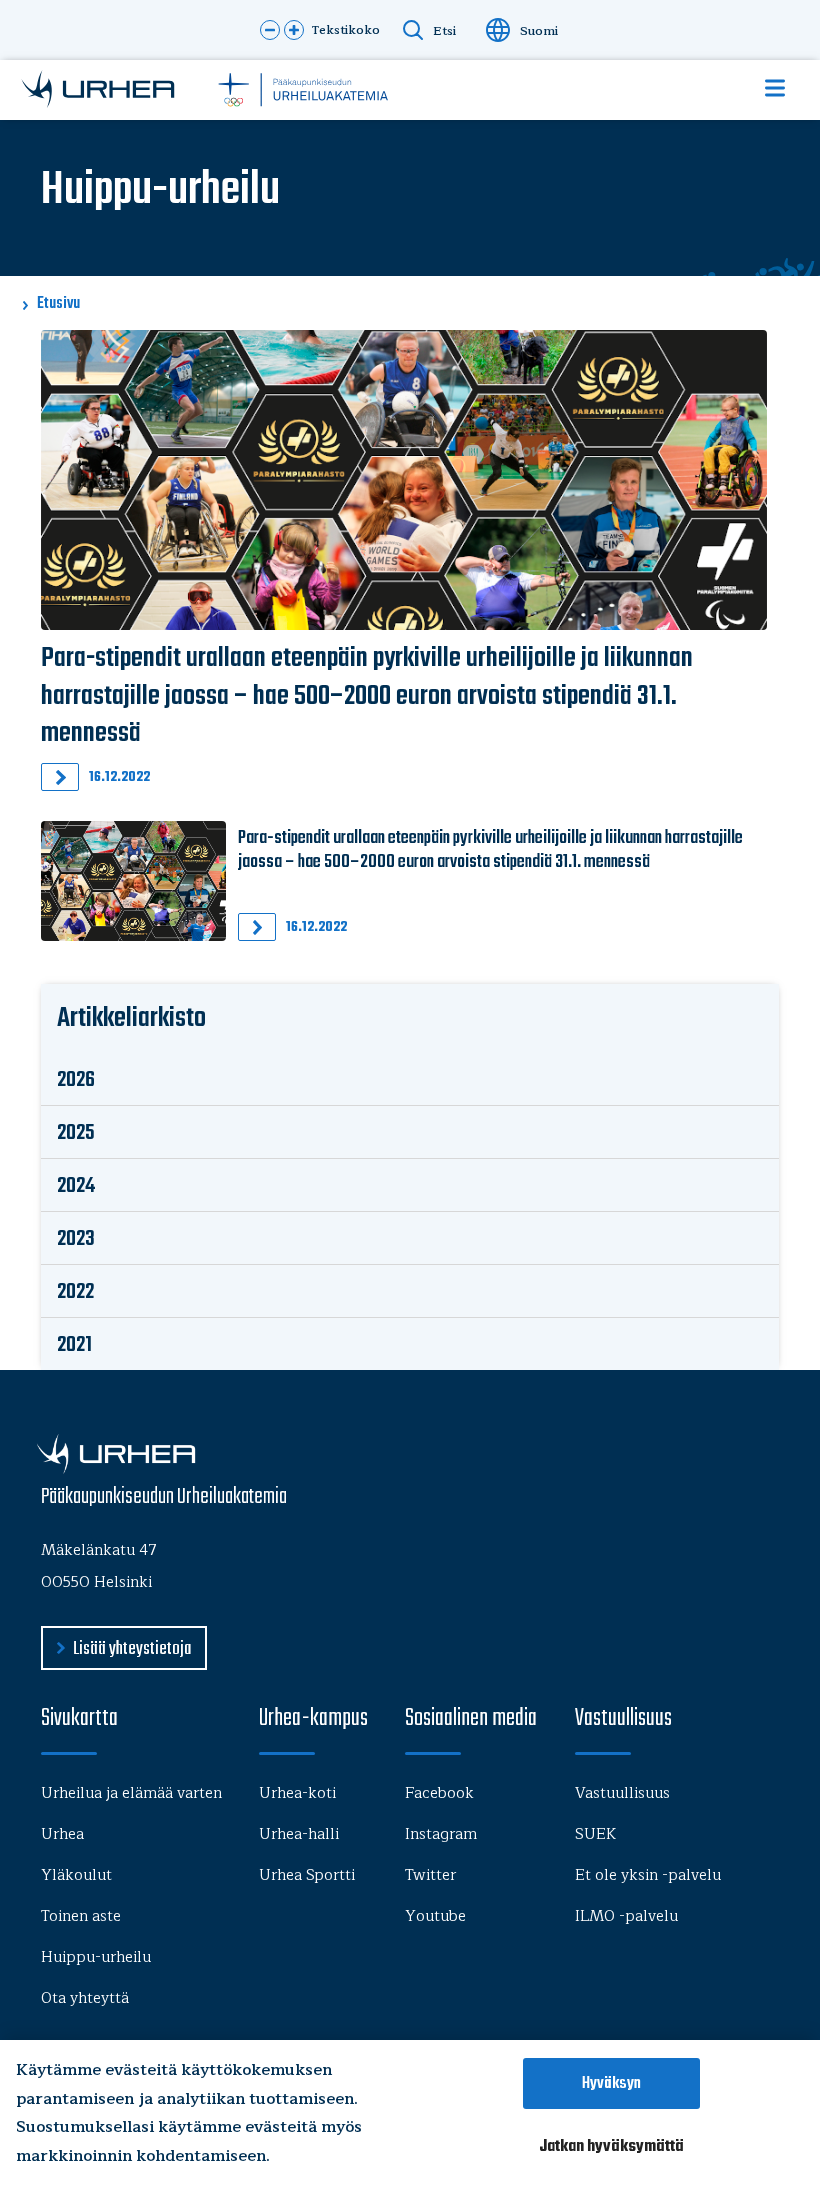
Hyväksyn (611, 2083)
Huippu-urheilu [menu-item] (96, 1957)
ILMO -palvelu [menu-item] (626, 1916)
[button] (270, 30)
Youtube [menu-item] (435, 1916)
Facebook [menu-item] (439, 1793)
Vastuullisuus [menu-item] (622, 1793)
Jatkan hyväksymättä (611, 2146)
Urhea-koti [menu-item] (297, 1793)
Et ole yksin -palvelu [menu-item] (648, 1875)
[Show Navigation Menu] (775, 88)
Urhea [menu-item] (62, 1834)
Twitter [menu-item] (430, 1875)
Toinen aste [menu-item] (81, 1916)
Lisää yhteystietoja (132, 1649)
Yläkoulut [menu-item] (76, 1875)
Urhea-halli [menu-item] (299, 1834)
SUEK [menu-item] (595, 1834)
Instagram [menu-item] (441, 1834)
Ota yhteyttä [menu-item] (85, 1998)
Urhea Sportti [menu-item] (307, 1875)
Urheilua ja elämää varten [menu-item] (131, 1793)
